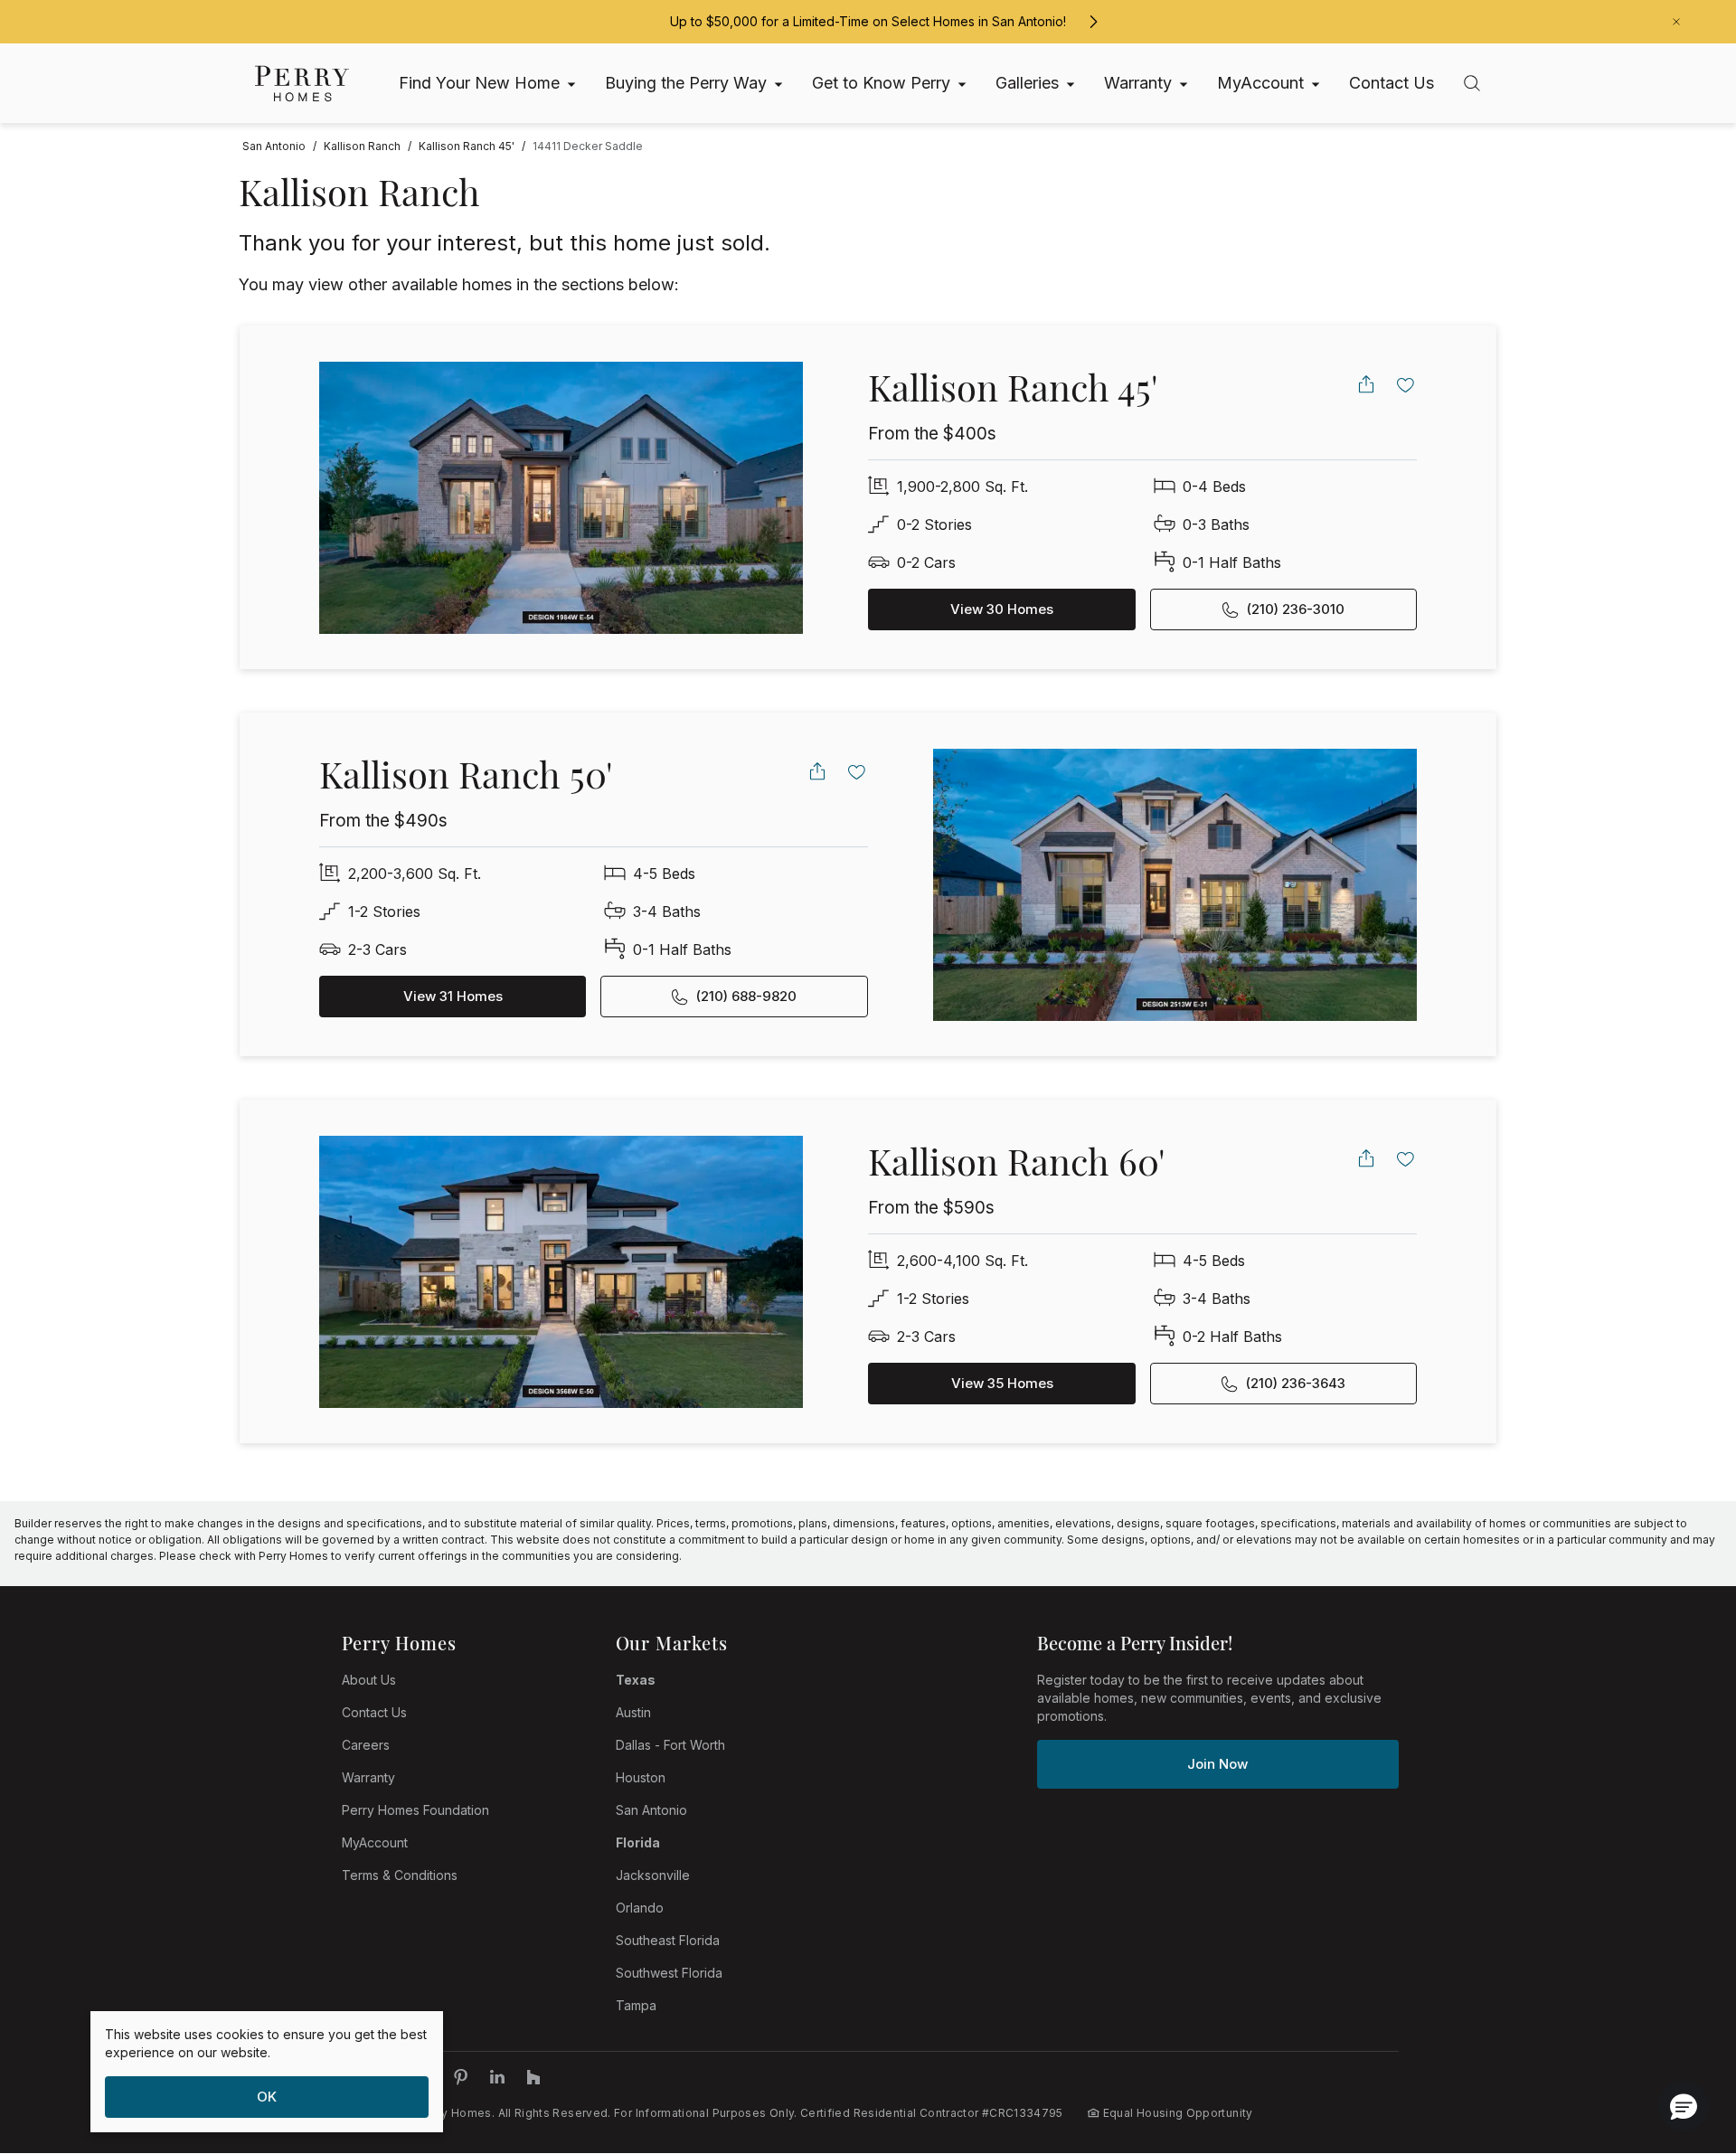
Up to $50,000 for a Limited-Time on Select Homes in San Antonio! (868, 21)
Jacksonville (653, 1875)
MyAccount (375, 1842)
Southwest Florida (669, 1973)
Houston (641, 1777)
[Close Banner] (1676, 22)
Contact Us (374, 1712)
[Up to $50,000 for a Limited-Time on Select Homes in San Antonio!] (1093, 22)
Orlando (640, 1908)
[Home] (302, 84)
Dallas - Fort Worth (670, 1745)
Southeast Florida (668, 1940)
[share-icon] (1366, 384)
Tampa (636, 2005)
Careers (366, 1745)
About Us (369, 1680)
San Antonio (651, 1810)
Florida (638, 1842)
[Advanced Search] (1472, 83)
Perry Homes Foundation (415, 1810)
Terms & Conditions (400, 1875)
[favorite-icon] (1406, 384)
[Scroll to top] (1682, 2041)
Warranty (368, 1777)
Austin (633, 1712)
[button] (1684, 2106)
